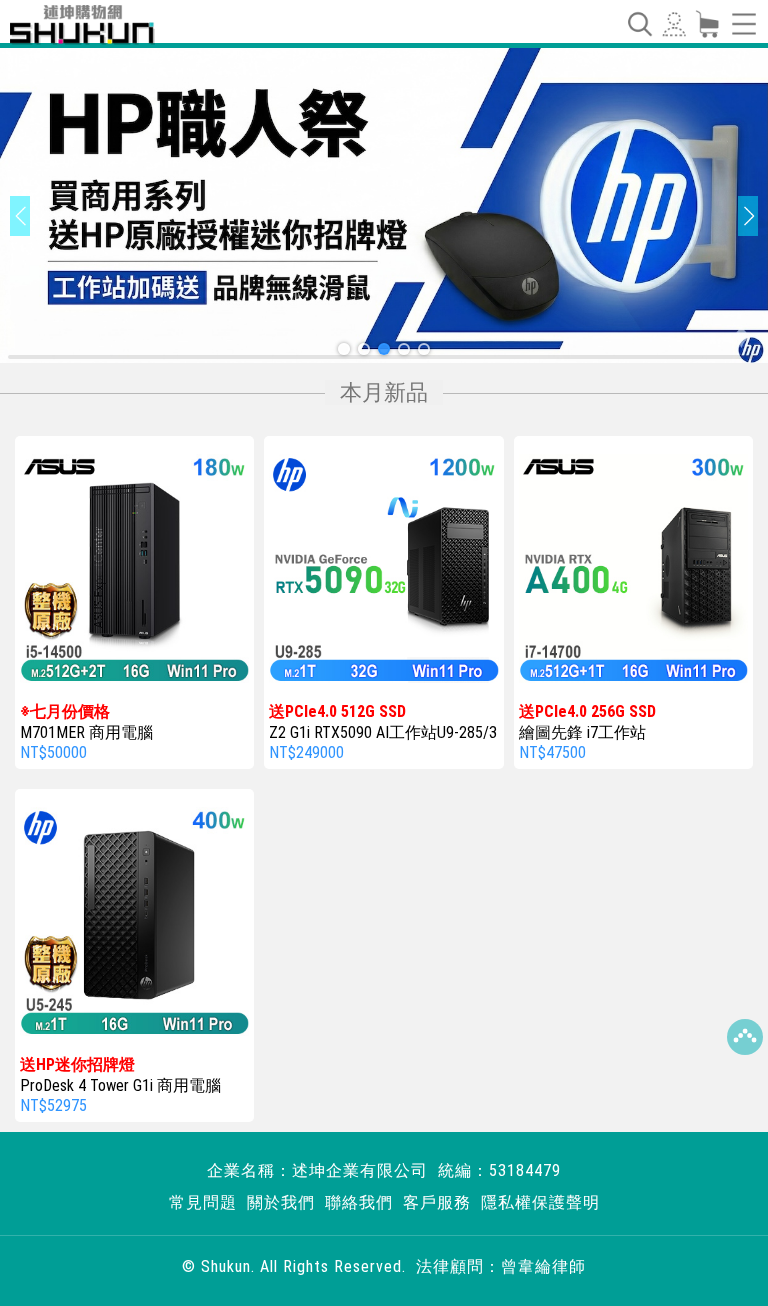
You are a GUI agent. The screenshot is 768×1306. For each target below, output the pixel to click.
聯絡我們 (359, 1202)
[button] (344, 349)
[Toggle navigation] (639, 24)
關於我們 (281, 1202)
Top (745, 1037)
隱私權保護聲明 (540, 1202)
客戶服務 (437, 1202)
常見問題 (203, 1202)
